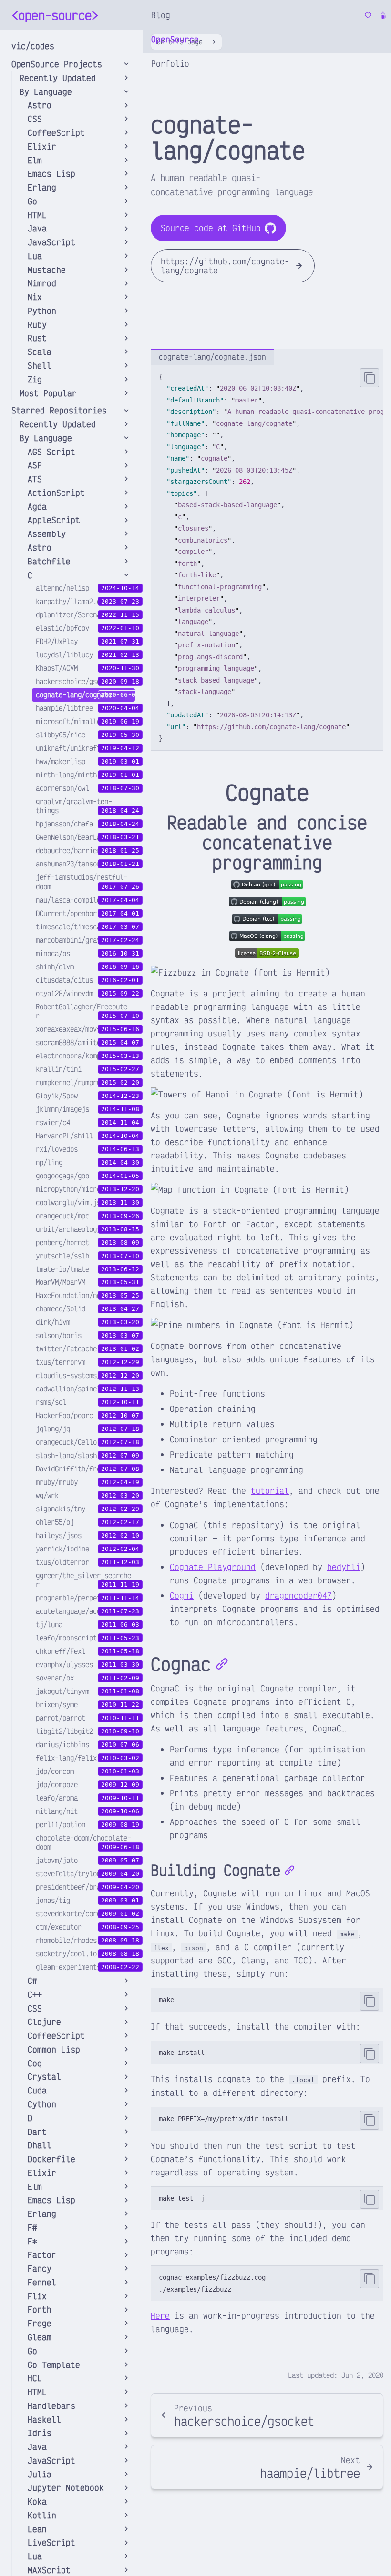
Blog (161, 15)
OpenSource (175, 39)
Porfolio (170, 63)
